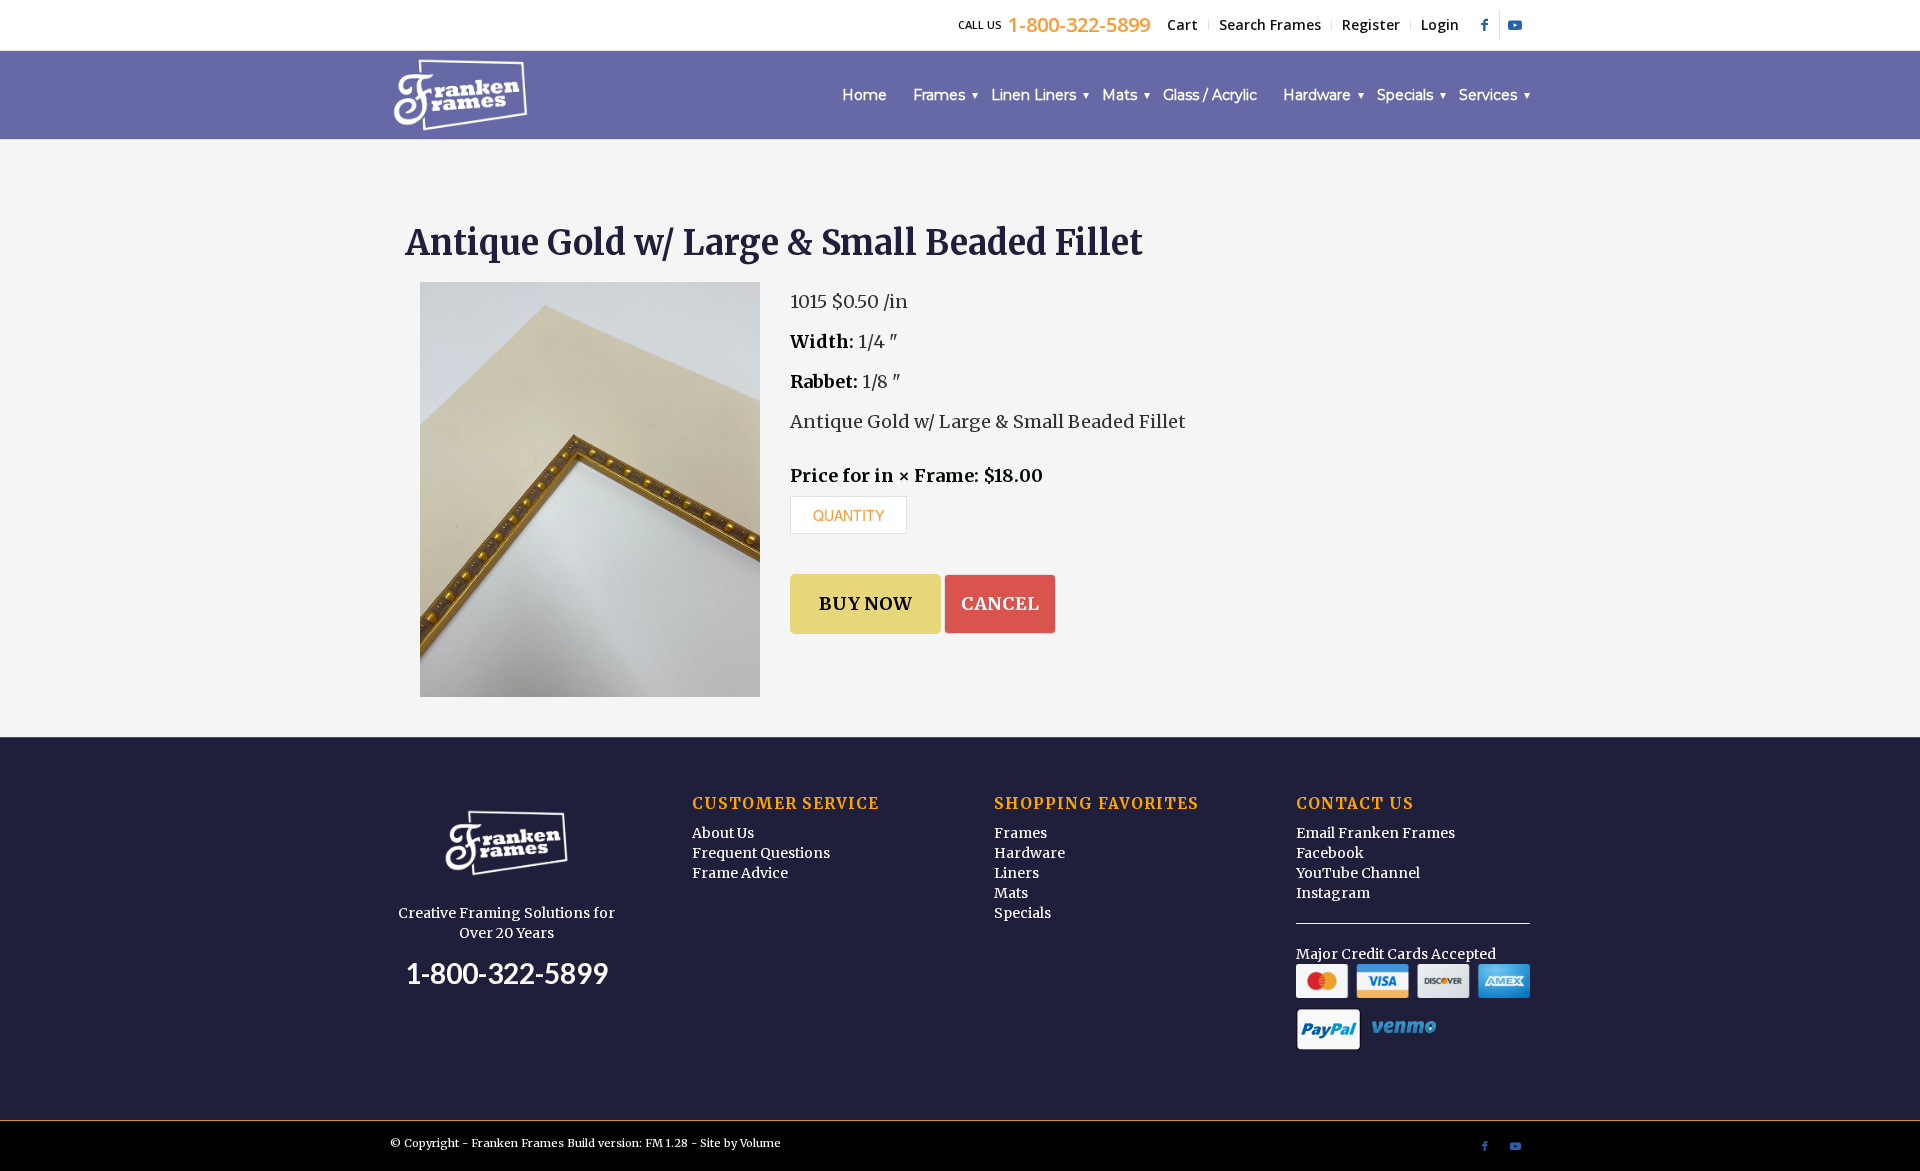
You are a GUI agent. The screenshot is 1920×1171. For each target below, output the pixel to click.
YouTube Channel (1358, 873)
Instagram (1333, 893)
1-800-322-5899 (506, 973)
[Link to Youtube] (1515, 25)
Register (1371, 24)
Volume (760, 1143)
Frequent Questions (761, 853)
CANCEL (1000, 603)
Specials (1022, 913)
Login (1440, 24)
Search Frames (1270, 24)
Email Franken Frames (1375, 833)
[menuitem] (1183, 25)
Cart (1182, 24)
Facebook (1330, 853)
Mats (1011, 893)
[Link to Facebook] (1484, 25)
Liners (1016, 873)
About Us (723, 833)
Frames (1020, 833)
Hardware (1029, 853)
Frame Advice (740, 873)
